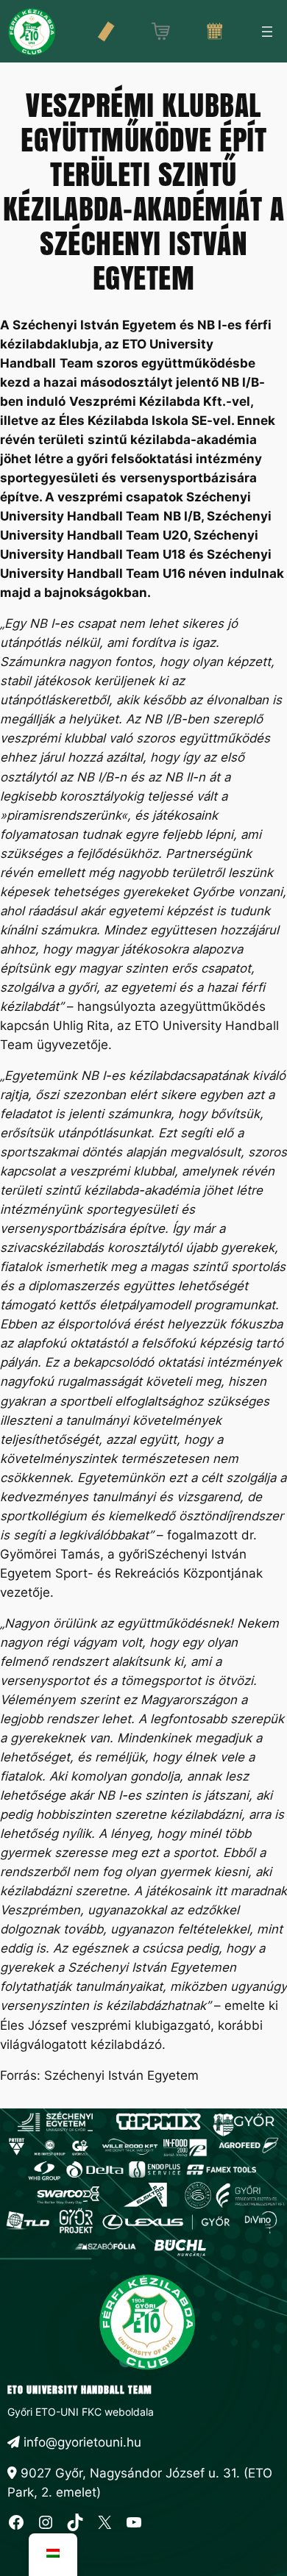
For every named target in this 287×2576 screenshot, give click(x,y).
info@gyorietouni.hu (81, 2442)
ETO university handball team (80, 2390)
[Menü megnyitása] (267, 32)
